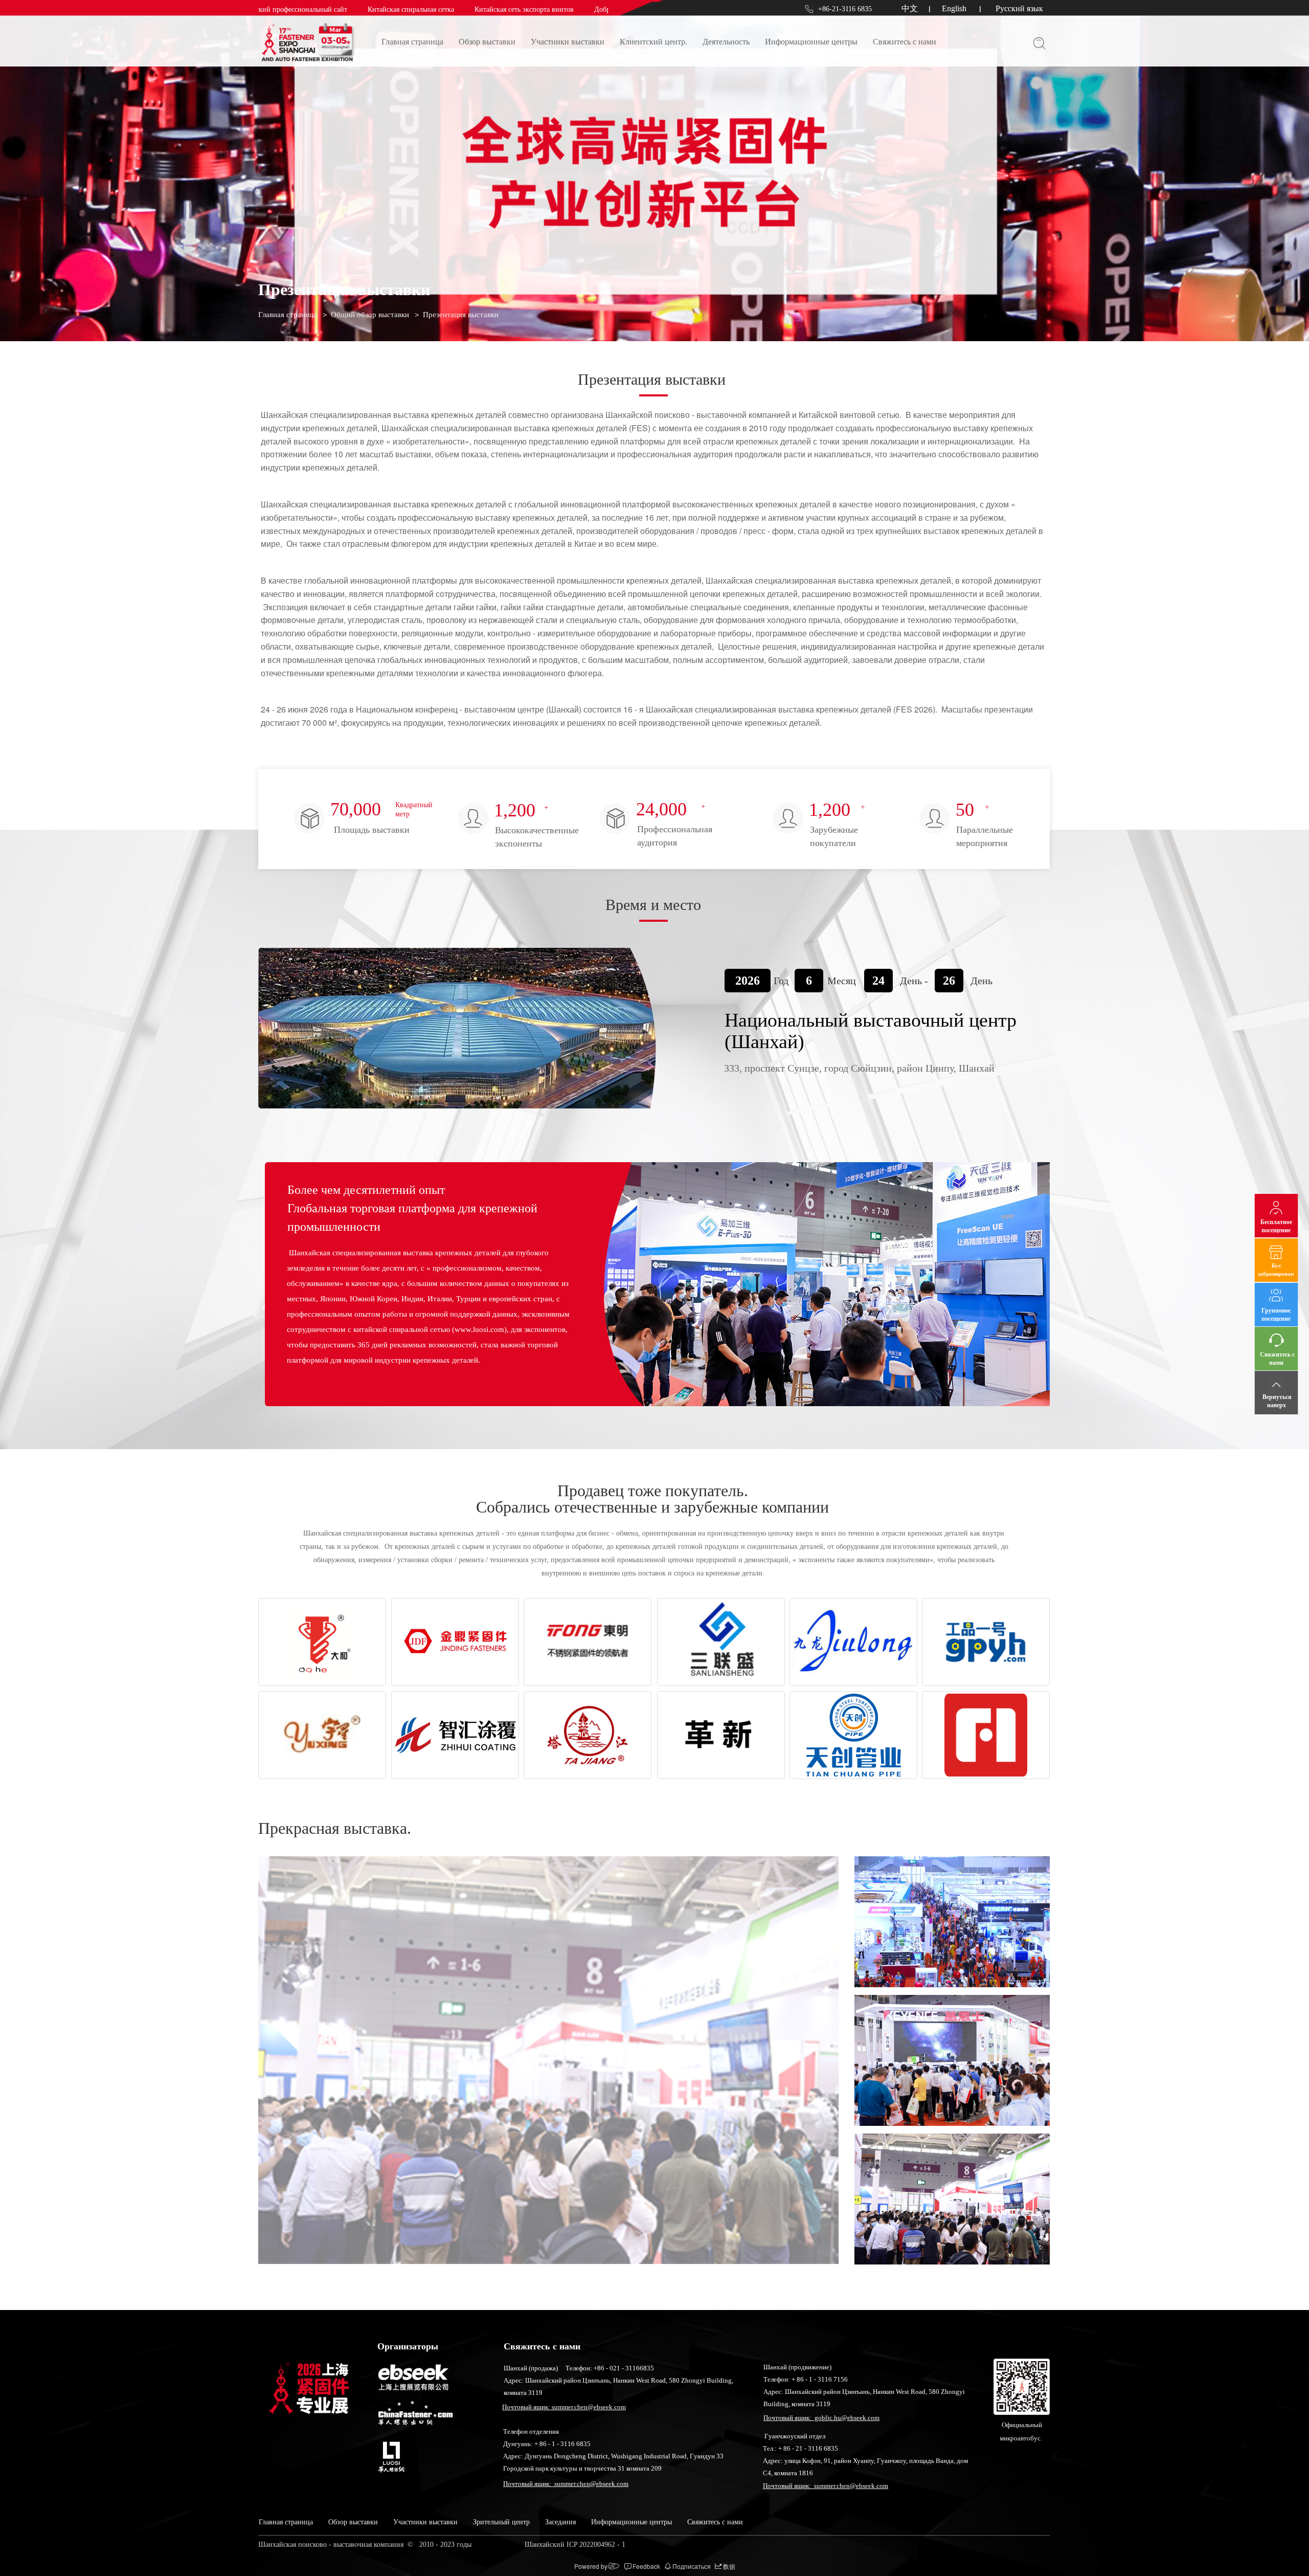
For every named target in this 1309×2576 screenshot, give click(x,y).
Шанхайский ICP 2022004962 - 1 (576, 2545)
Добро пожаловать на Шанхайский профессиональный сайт (596, 9)
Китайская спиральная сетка (320, 9)
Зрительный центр (501, 2522)
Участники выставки (568, 42)
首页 (266, 660)
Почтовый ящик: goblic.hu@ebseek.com (821, 2418)
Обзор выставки (487, 42)
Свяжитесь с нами (905, 42)
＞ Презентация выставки (456, 315)
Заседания (560, 2522)
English (954, 8)
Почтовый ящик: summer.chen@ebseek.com (564, 2407)
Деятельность (726, 42)
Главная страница (412, 42)
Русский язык (1019, 8)
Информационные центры (811, 42)
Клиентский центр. (653, 42)
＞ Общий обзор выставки (365, 315)
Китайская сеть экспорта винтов (434, 9)
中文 (910, 8)
